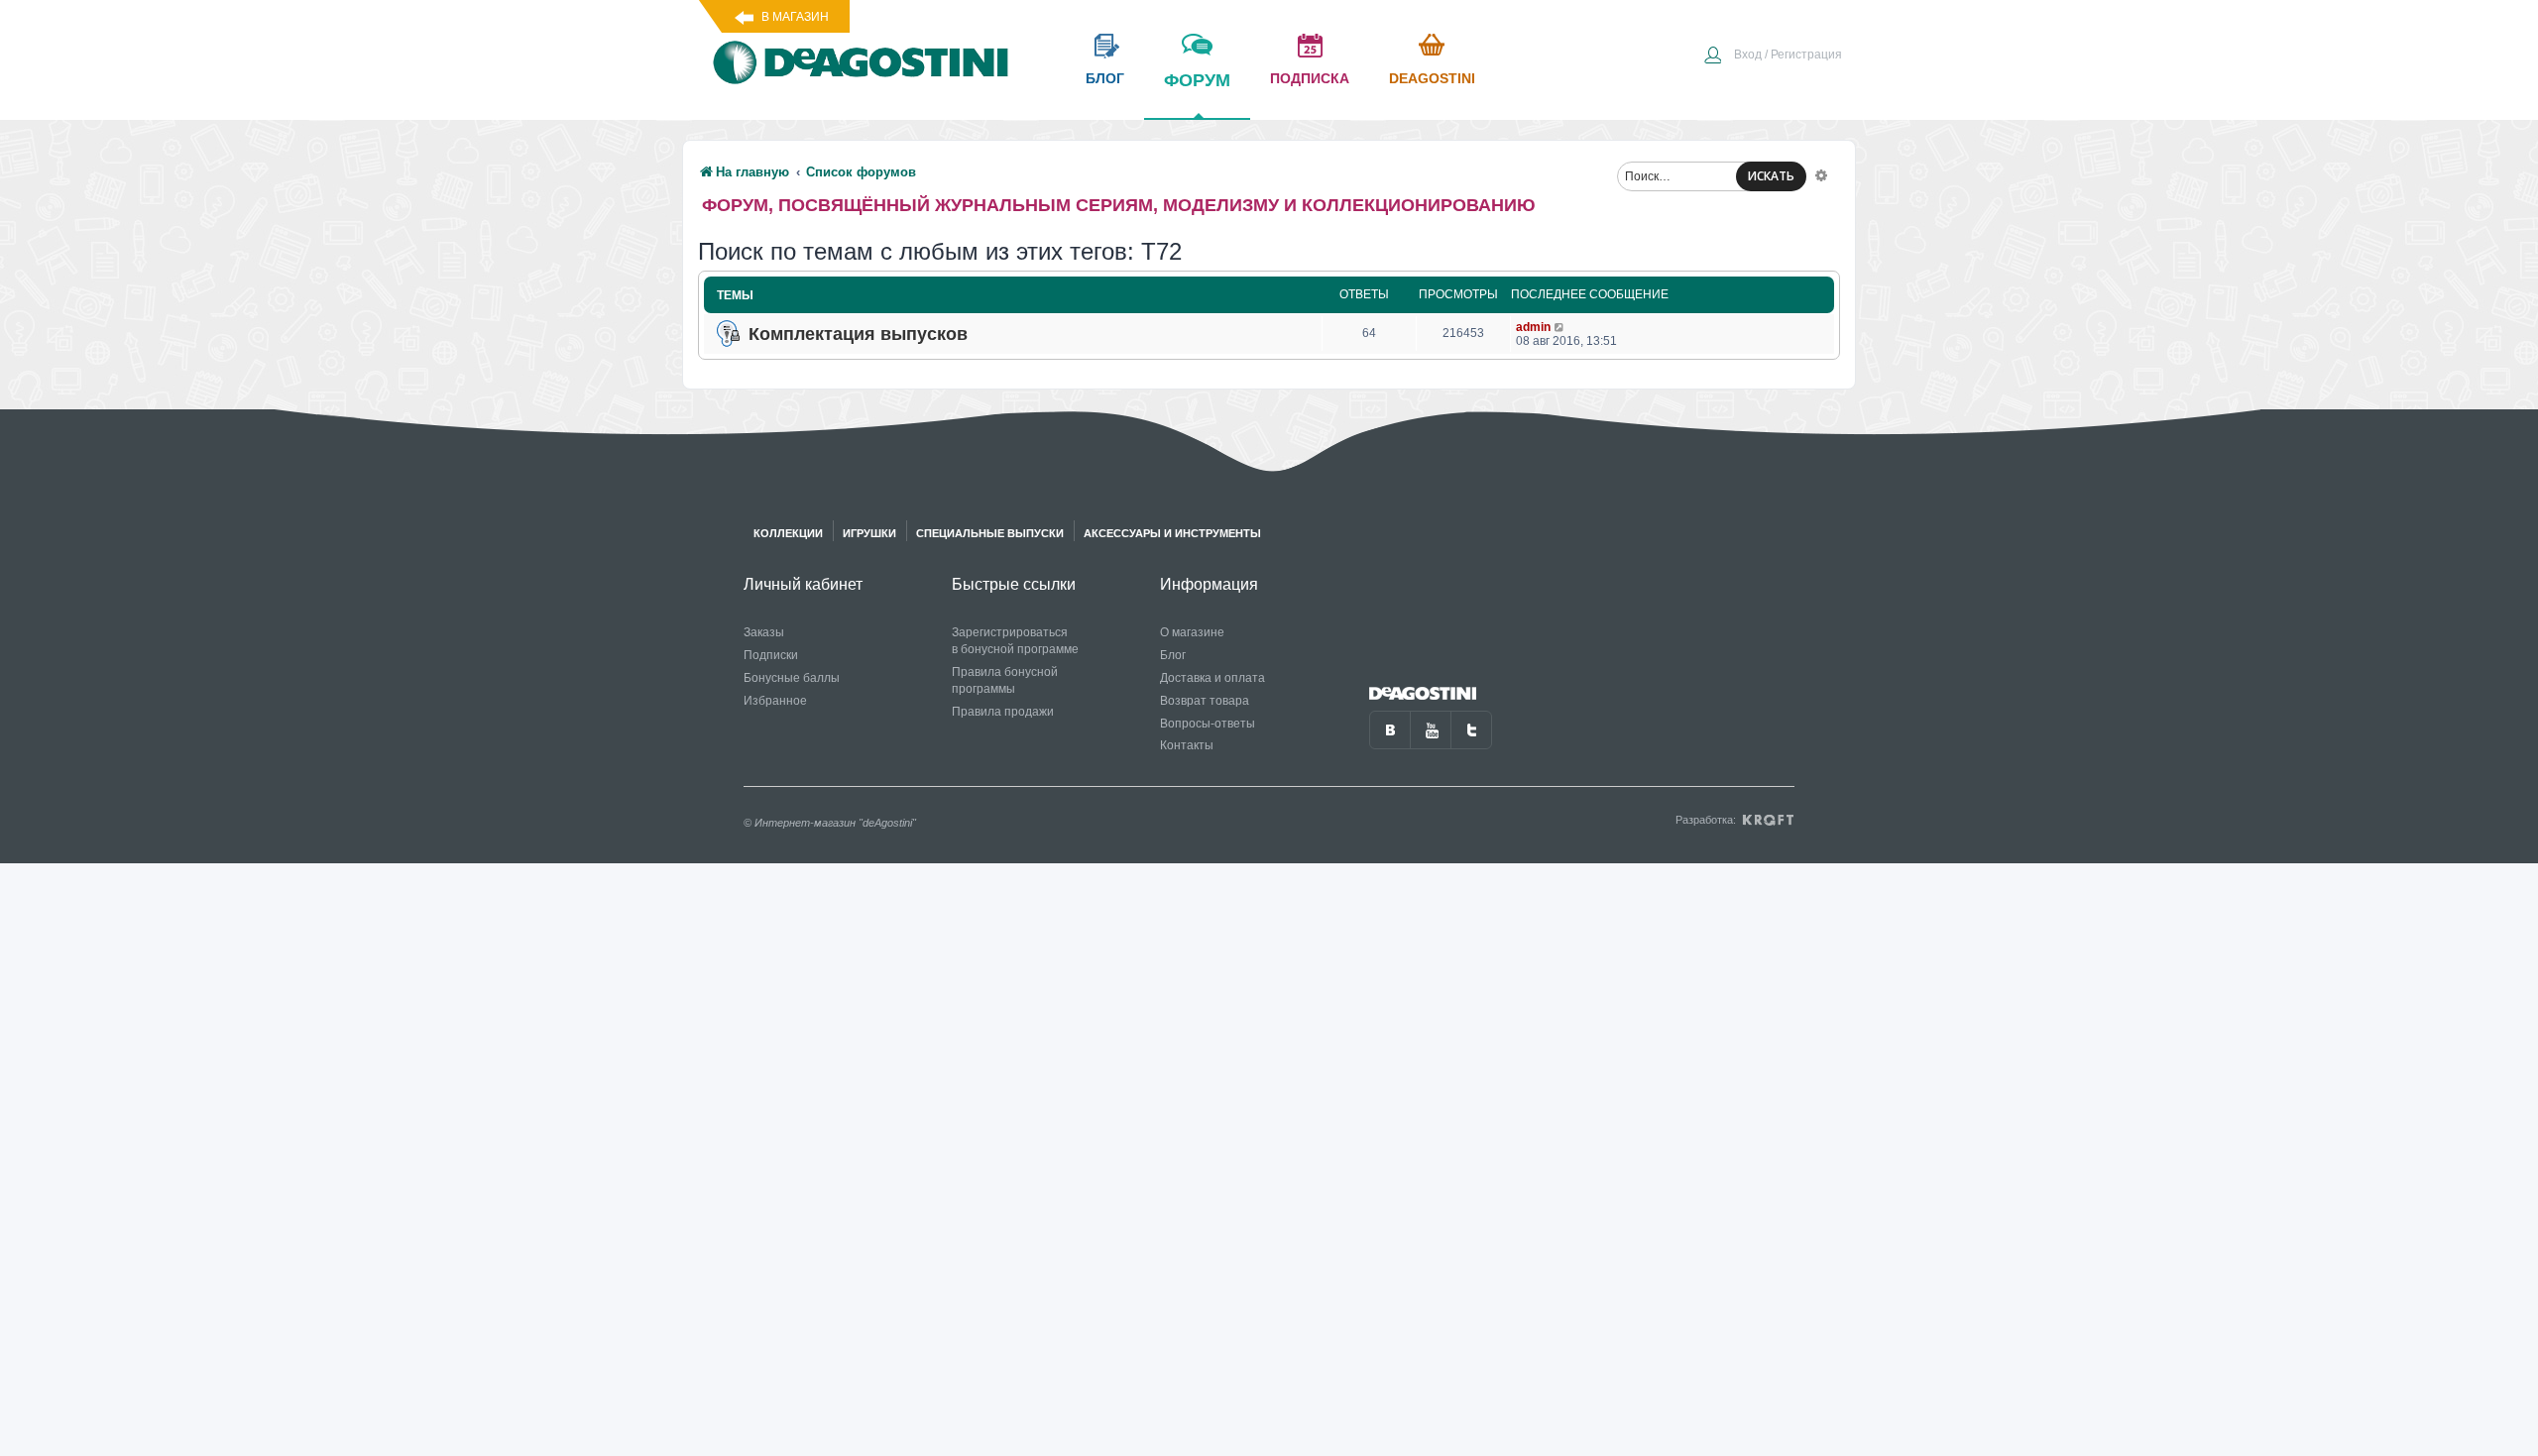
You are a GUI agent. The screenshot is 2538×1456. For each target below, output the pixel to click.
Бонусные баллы (792, 678)
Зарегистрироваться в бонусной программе (1015, 641)
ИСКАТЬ (1771, 176)
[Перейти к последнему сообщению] (1560, 327)
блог (1105, 78)
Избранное (775, 701)
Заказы (764, 632)
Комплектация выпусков (858, 334)
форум (1197, 80)
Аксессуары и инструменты (1172, 533)
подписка (1310, 78)
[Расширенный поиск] (1821, 174)
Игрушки (869, 533)
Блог (1173, 655)
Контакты (1187, 745)
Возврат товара (1205, 701)
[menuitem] (1773, 56)
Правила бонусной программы (1005, 680)
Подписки (771, 655)
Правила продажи (1003, 712)
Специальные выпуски (990, 533)
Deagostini (1432, 78)
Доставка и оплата (1212, 678)
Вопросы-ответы (1208, 724)
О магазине (1192, 632)
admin (1533, 327)
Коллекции (788, 533)
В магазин (795, 17)
